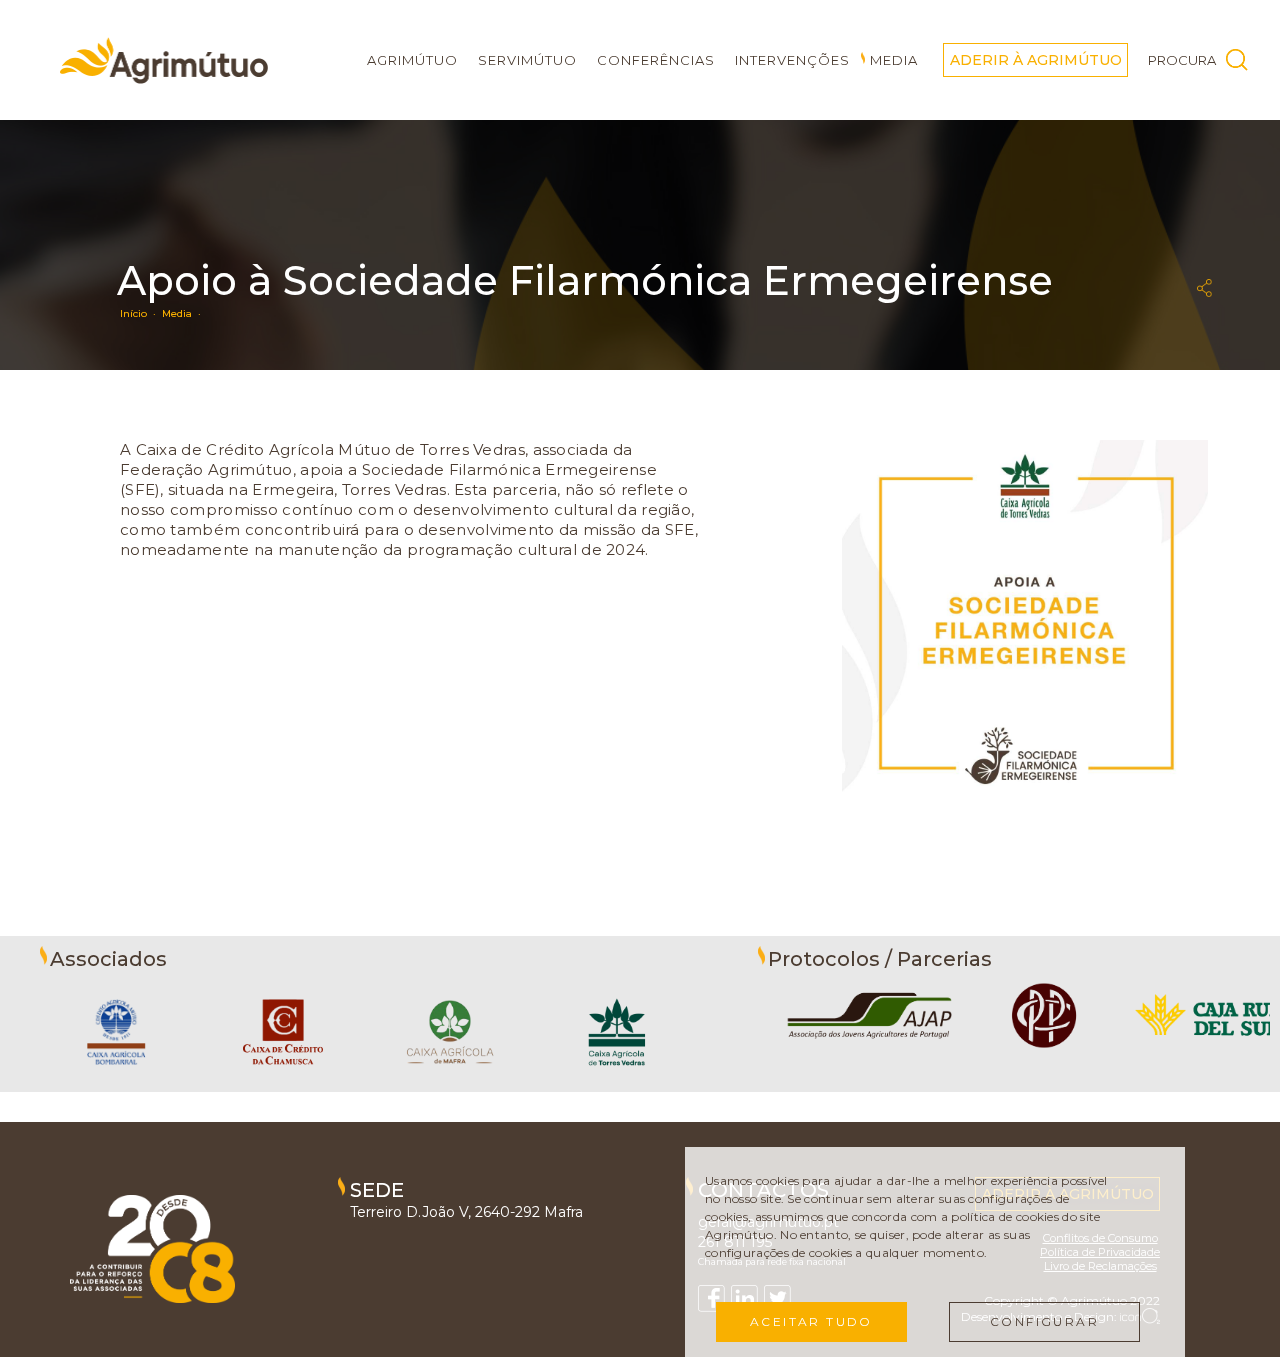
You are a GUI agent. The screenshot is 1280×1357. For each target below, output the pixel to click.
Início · (141, 313)
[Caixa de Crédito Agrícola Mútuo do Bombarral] (116, 1081)
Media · (184, 313)
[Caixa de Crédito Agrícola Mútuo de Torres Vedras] (617, 1081)
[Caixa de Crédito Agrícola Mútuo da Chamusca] (283, 1081)
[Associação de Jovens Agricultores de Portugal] (870, 1048)
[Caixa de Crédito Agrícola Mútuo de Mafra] (450, 1081)
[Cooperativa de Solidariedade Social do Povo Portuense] (1044, 1048)
